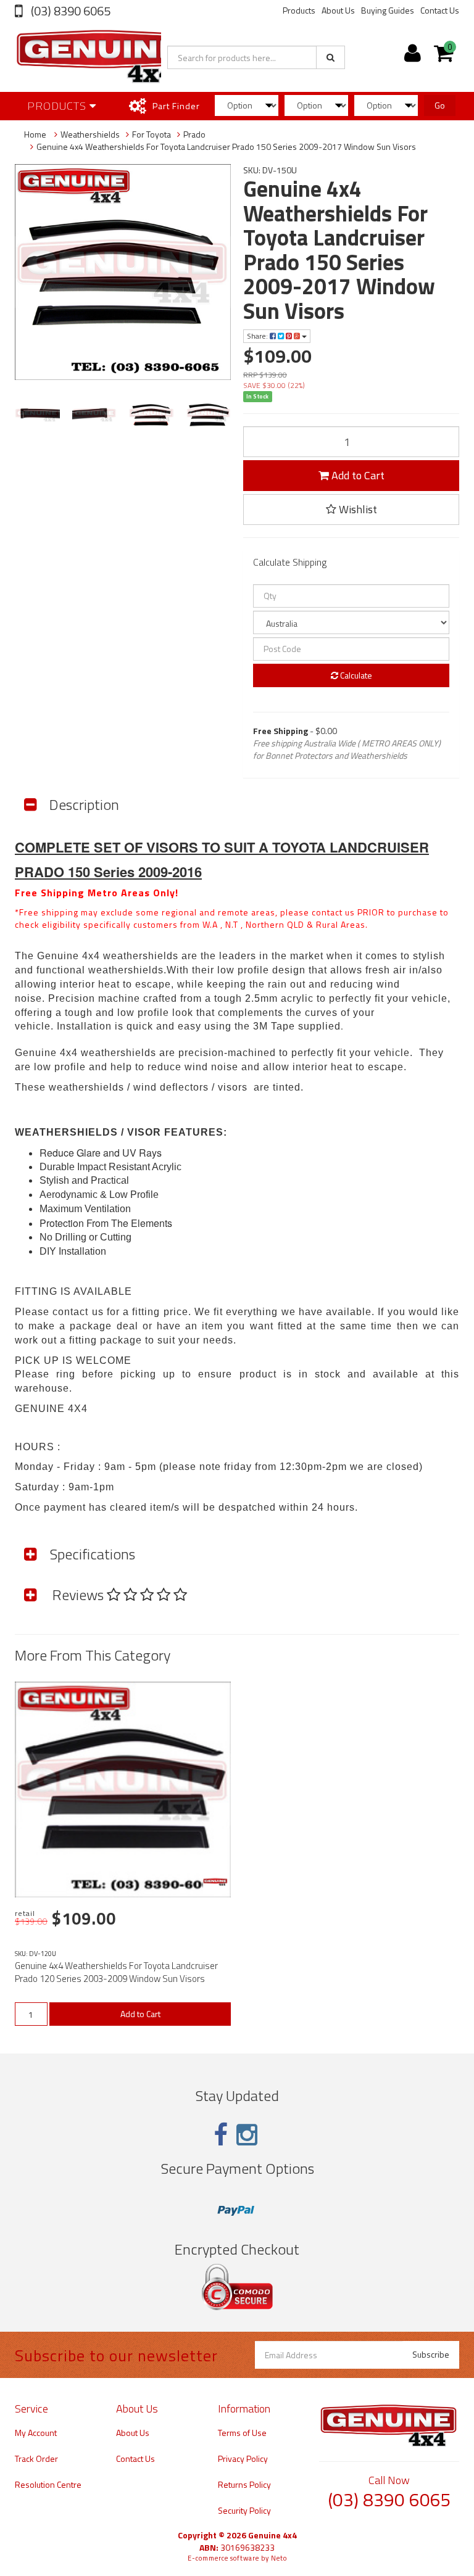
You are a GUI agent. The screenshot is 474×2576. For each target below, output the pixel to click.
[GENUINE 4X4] (215, 1882)
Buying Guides (388, 10)
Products (299, 10)
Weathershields (90, 134)
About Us (338, 10)
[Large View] (37, 415)
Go (440, 105)
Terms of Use (242, 2433)
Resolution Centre (48, 2484)
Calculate (355, 675)
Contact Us (440, 10)
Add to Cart (357, 475)
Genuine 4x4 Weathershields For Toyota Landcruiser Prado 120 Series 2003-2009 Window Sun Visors (116, 1972)
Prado (194, 134)
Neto (279, 2558)
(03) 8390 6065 (69, 11)
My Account (36, 2433)
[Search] (331, 57)
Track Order (36, 2458)
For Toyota (152, 134)
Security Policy (244, 2510)
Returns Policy (244, 2484)
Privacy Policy (243, 2458)
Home (35, 134)
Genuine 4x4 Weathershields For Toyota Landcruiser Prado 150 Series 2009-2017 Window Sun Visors (226, 147)
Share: (258, 336)
